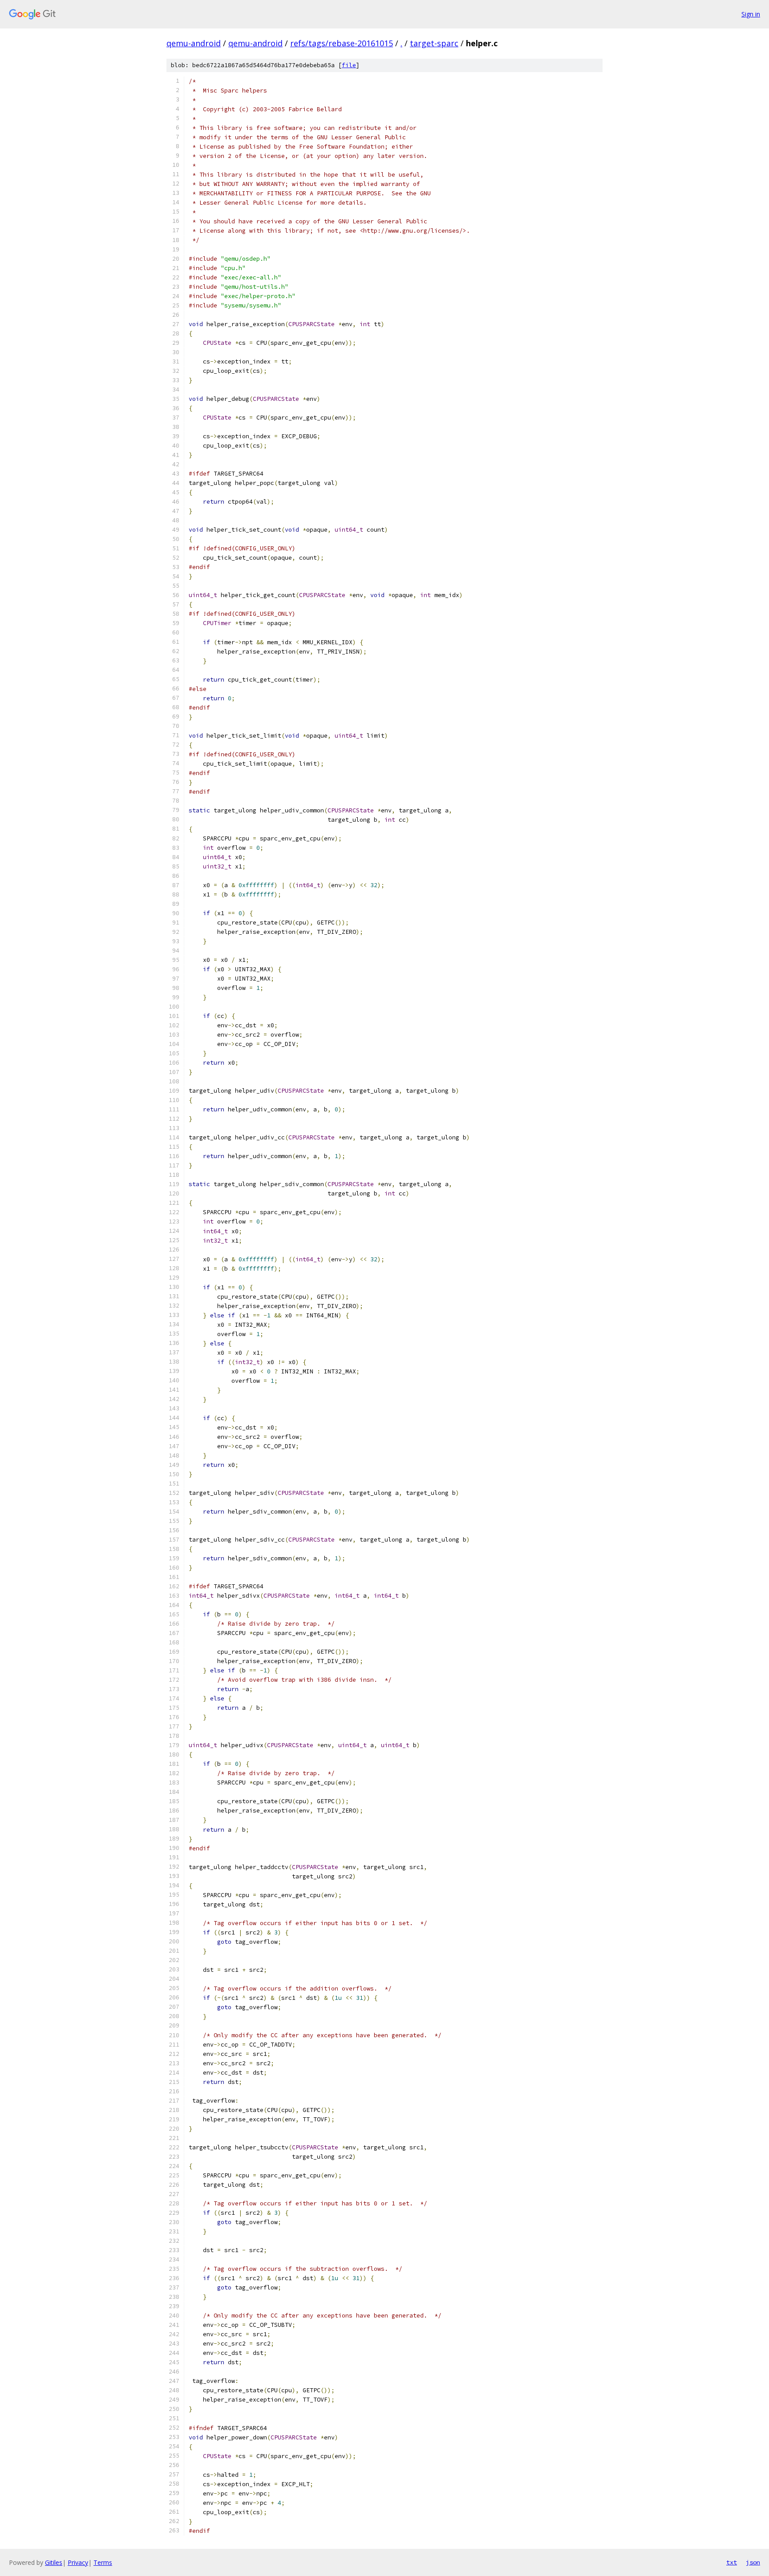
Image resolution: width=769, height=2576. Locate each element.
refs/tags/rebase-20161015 (342, 43)
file (349, 65)
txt (732, 2562)
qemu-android (194, 43)
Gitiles (54, 2562)
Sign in (751, 14)
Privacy (78, 2562)
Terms (103, 2562)
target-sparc (434, 43)
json (753, 2562)
